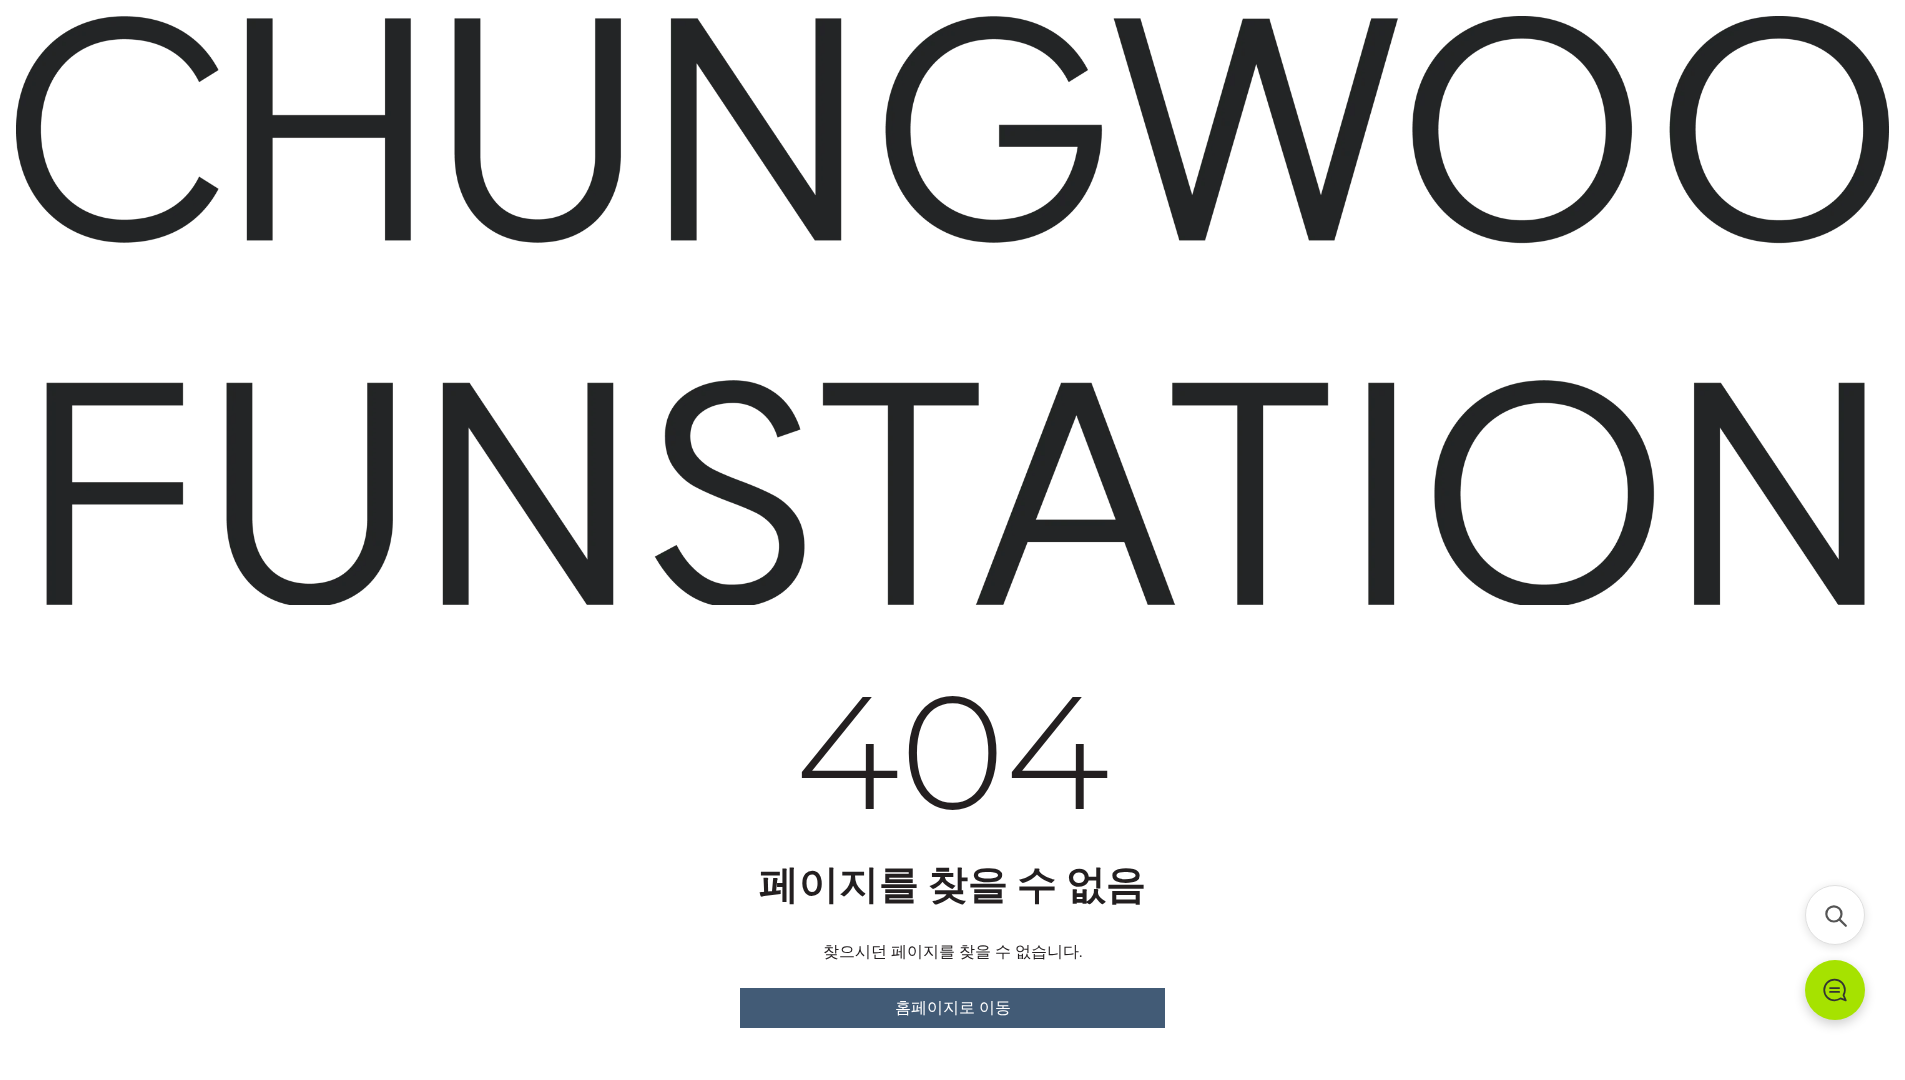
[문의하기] (1835, 990)
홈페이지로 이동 (953, 1007)
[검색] (1835, 915)
